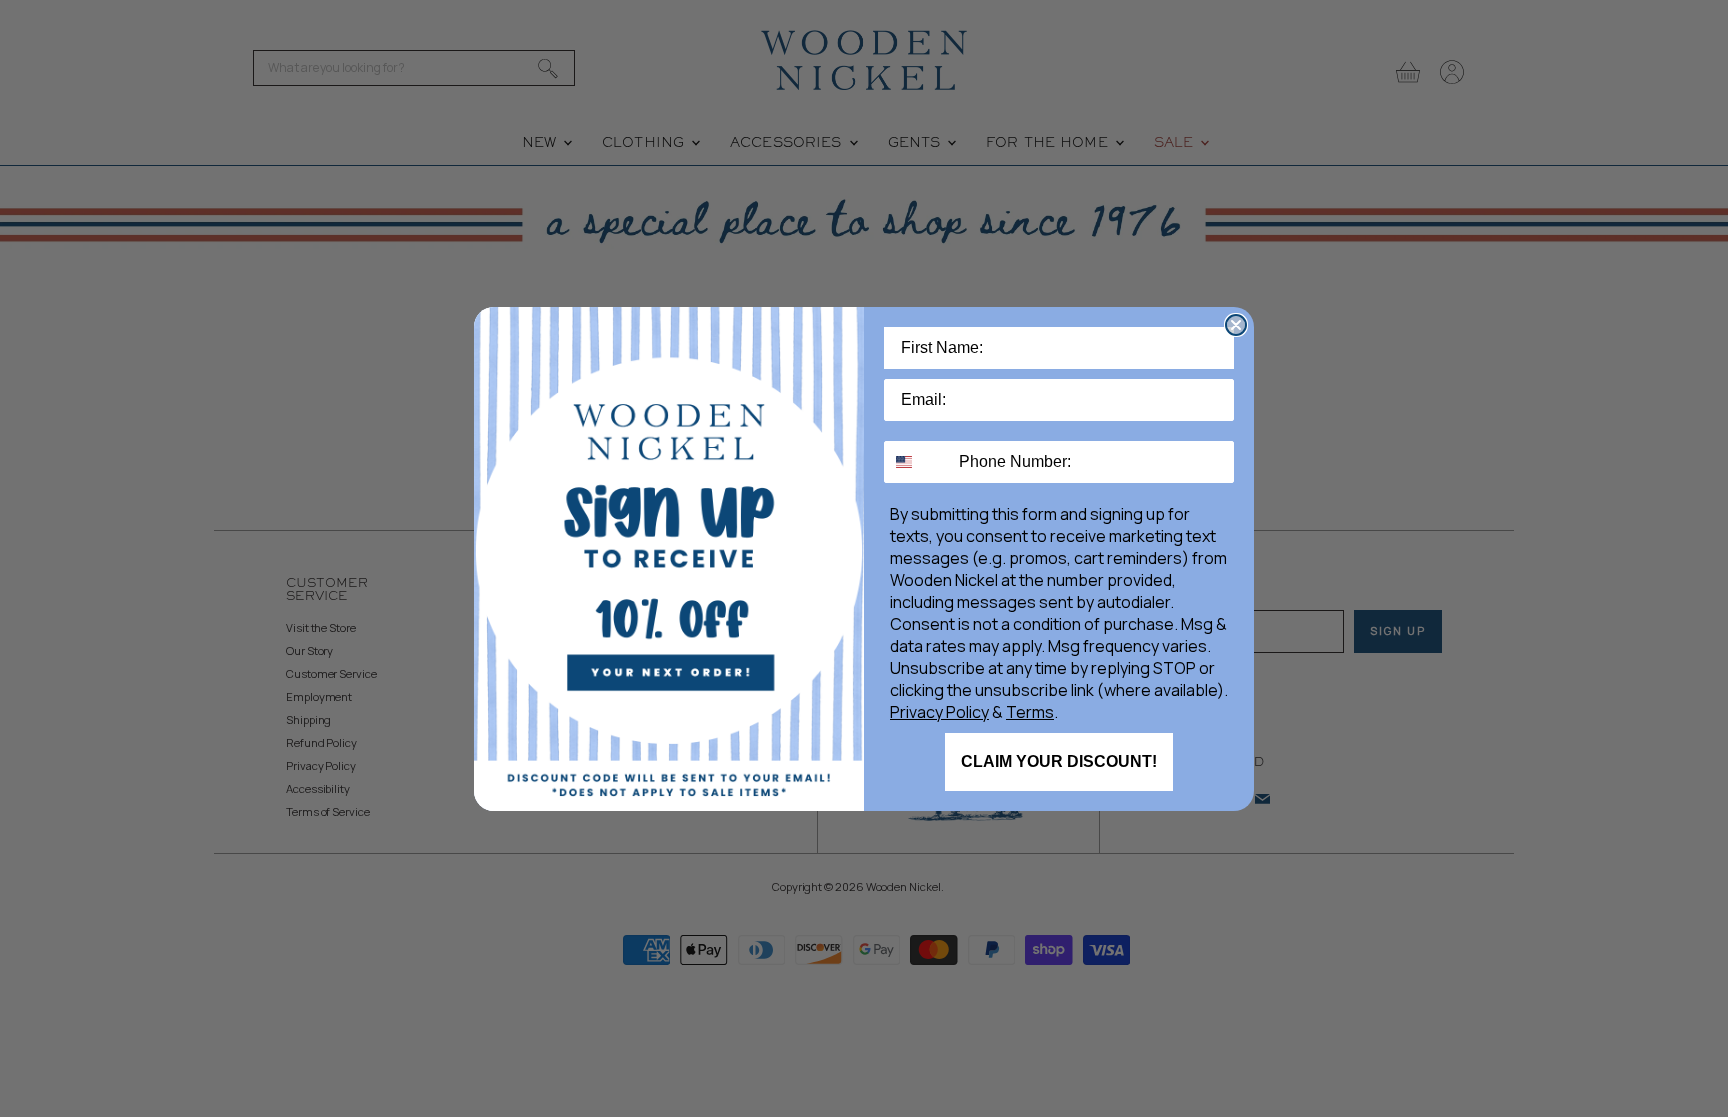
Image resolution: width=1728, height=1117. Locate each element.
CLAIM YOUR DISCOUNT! (1059, 761)
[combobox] (917, 462)
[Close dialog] (1236, 325)
